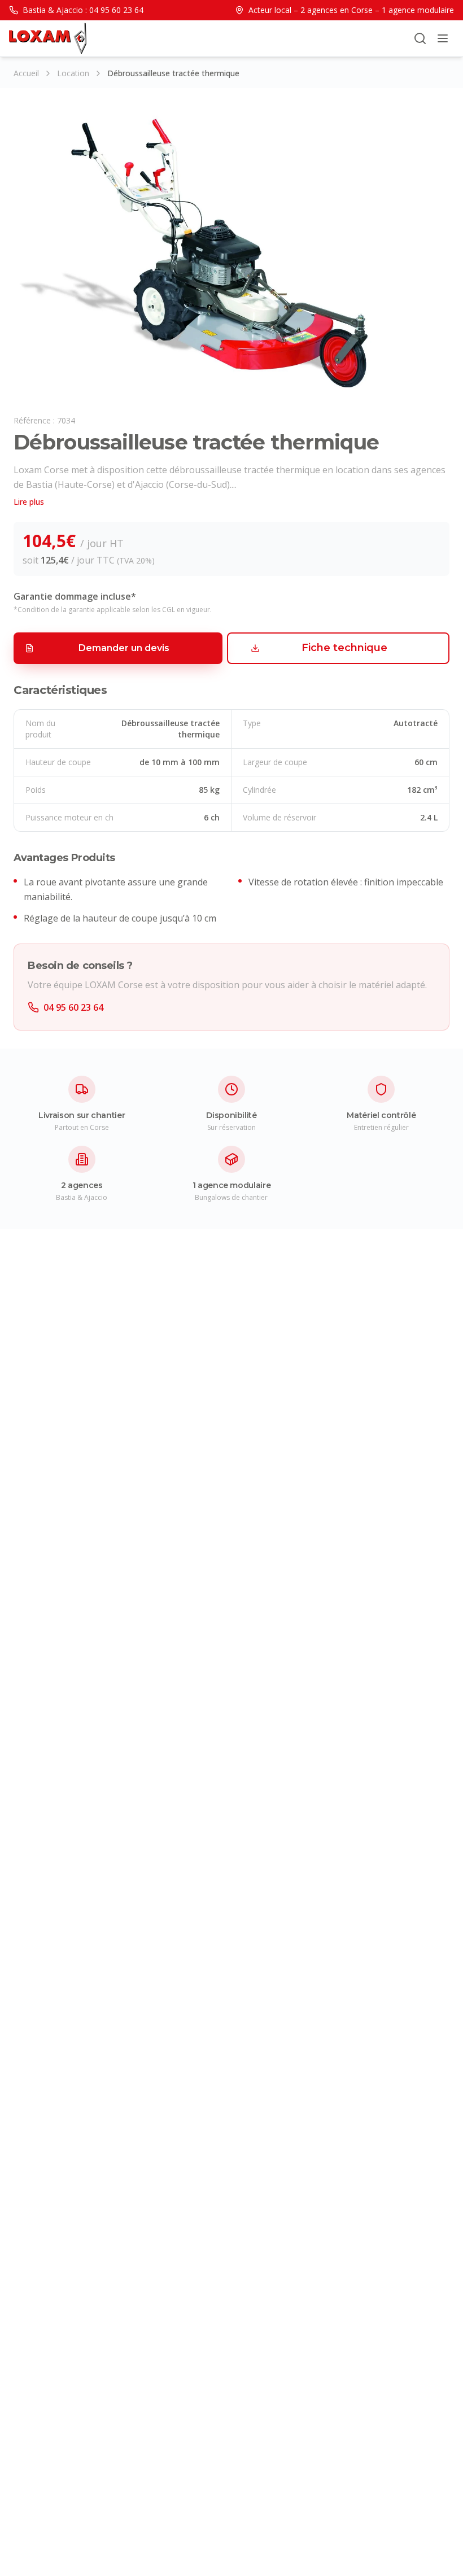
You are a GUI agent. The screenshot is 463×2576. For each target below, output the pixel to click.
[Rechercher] (420, 38)
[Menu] (443, 38)
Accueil (26, 73)
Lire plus (29, 502)
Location (73, 73)
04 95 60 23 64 (73, 1007)
